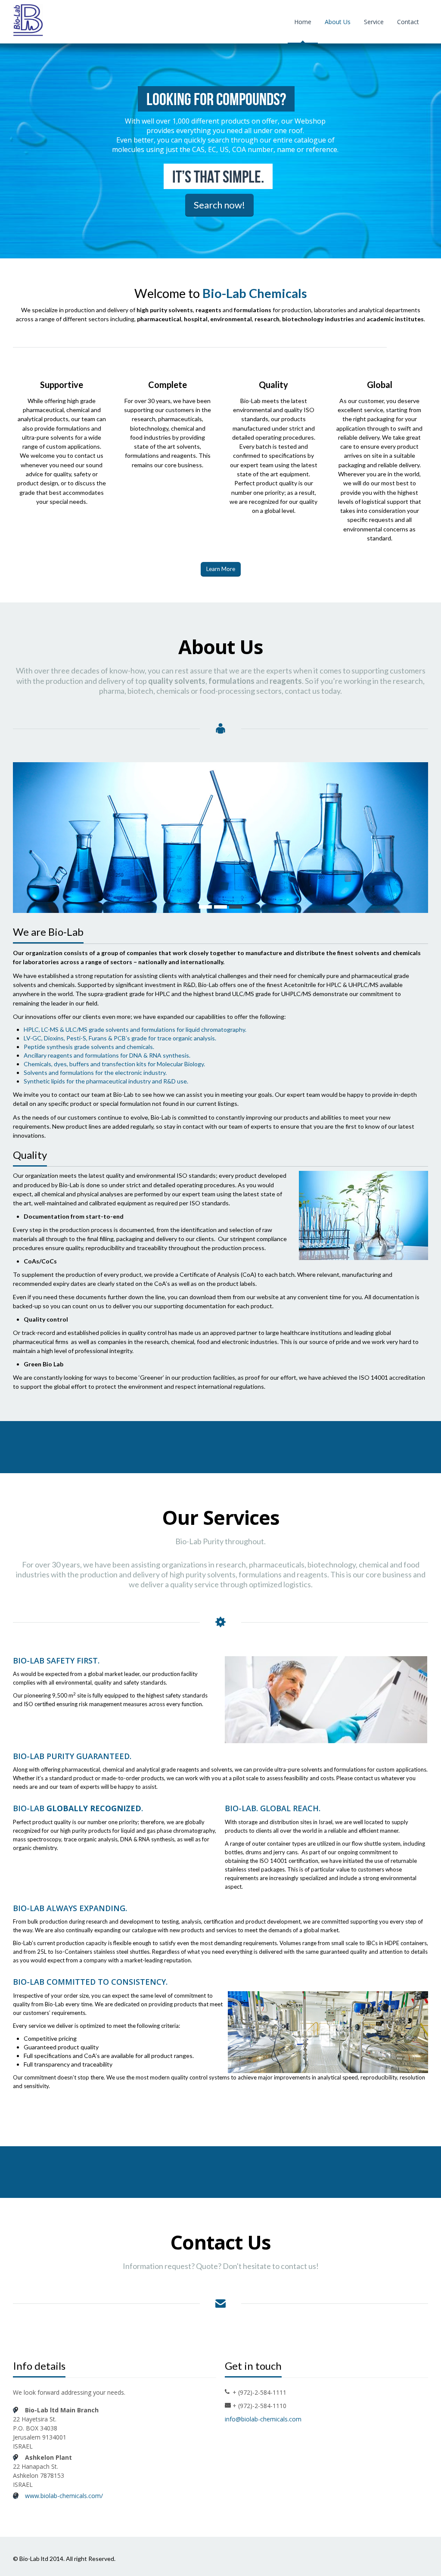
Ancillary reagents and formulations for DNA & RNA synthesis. (107, 1055)
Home (303, 22)
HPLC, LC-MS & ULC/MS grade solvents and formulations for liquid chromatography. (135, 1029)
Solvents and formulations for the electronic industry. (95, 1072)
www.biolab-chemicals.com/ (64, 2496)
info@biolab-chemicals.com (263, 2419)
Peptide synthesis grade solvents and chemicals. (89, 1047)
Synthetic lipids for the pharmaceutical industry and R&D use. (106, 1081)
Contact (408, 22)
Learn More (221, 569)
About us (338, 22)
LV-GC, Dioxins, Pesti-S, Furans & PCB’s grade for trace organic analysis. (120, 1038)
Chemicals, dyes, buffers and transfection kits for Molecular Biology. (114, 1064)
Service (374, 22)
